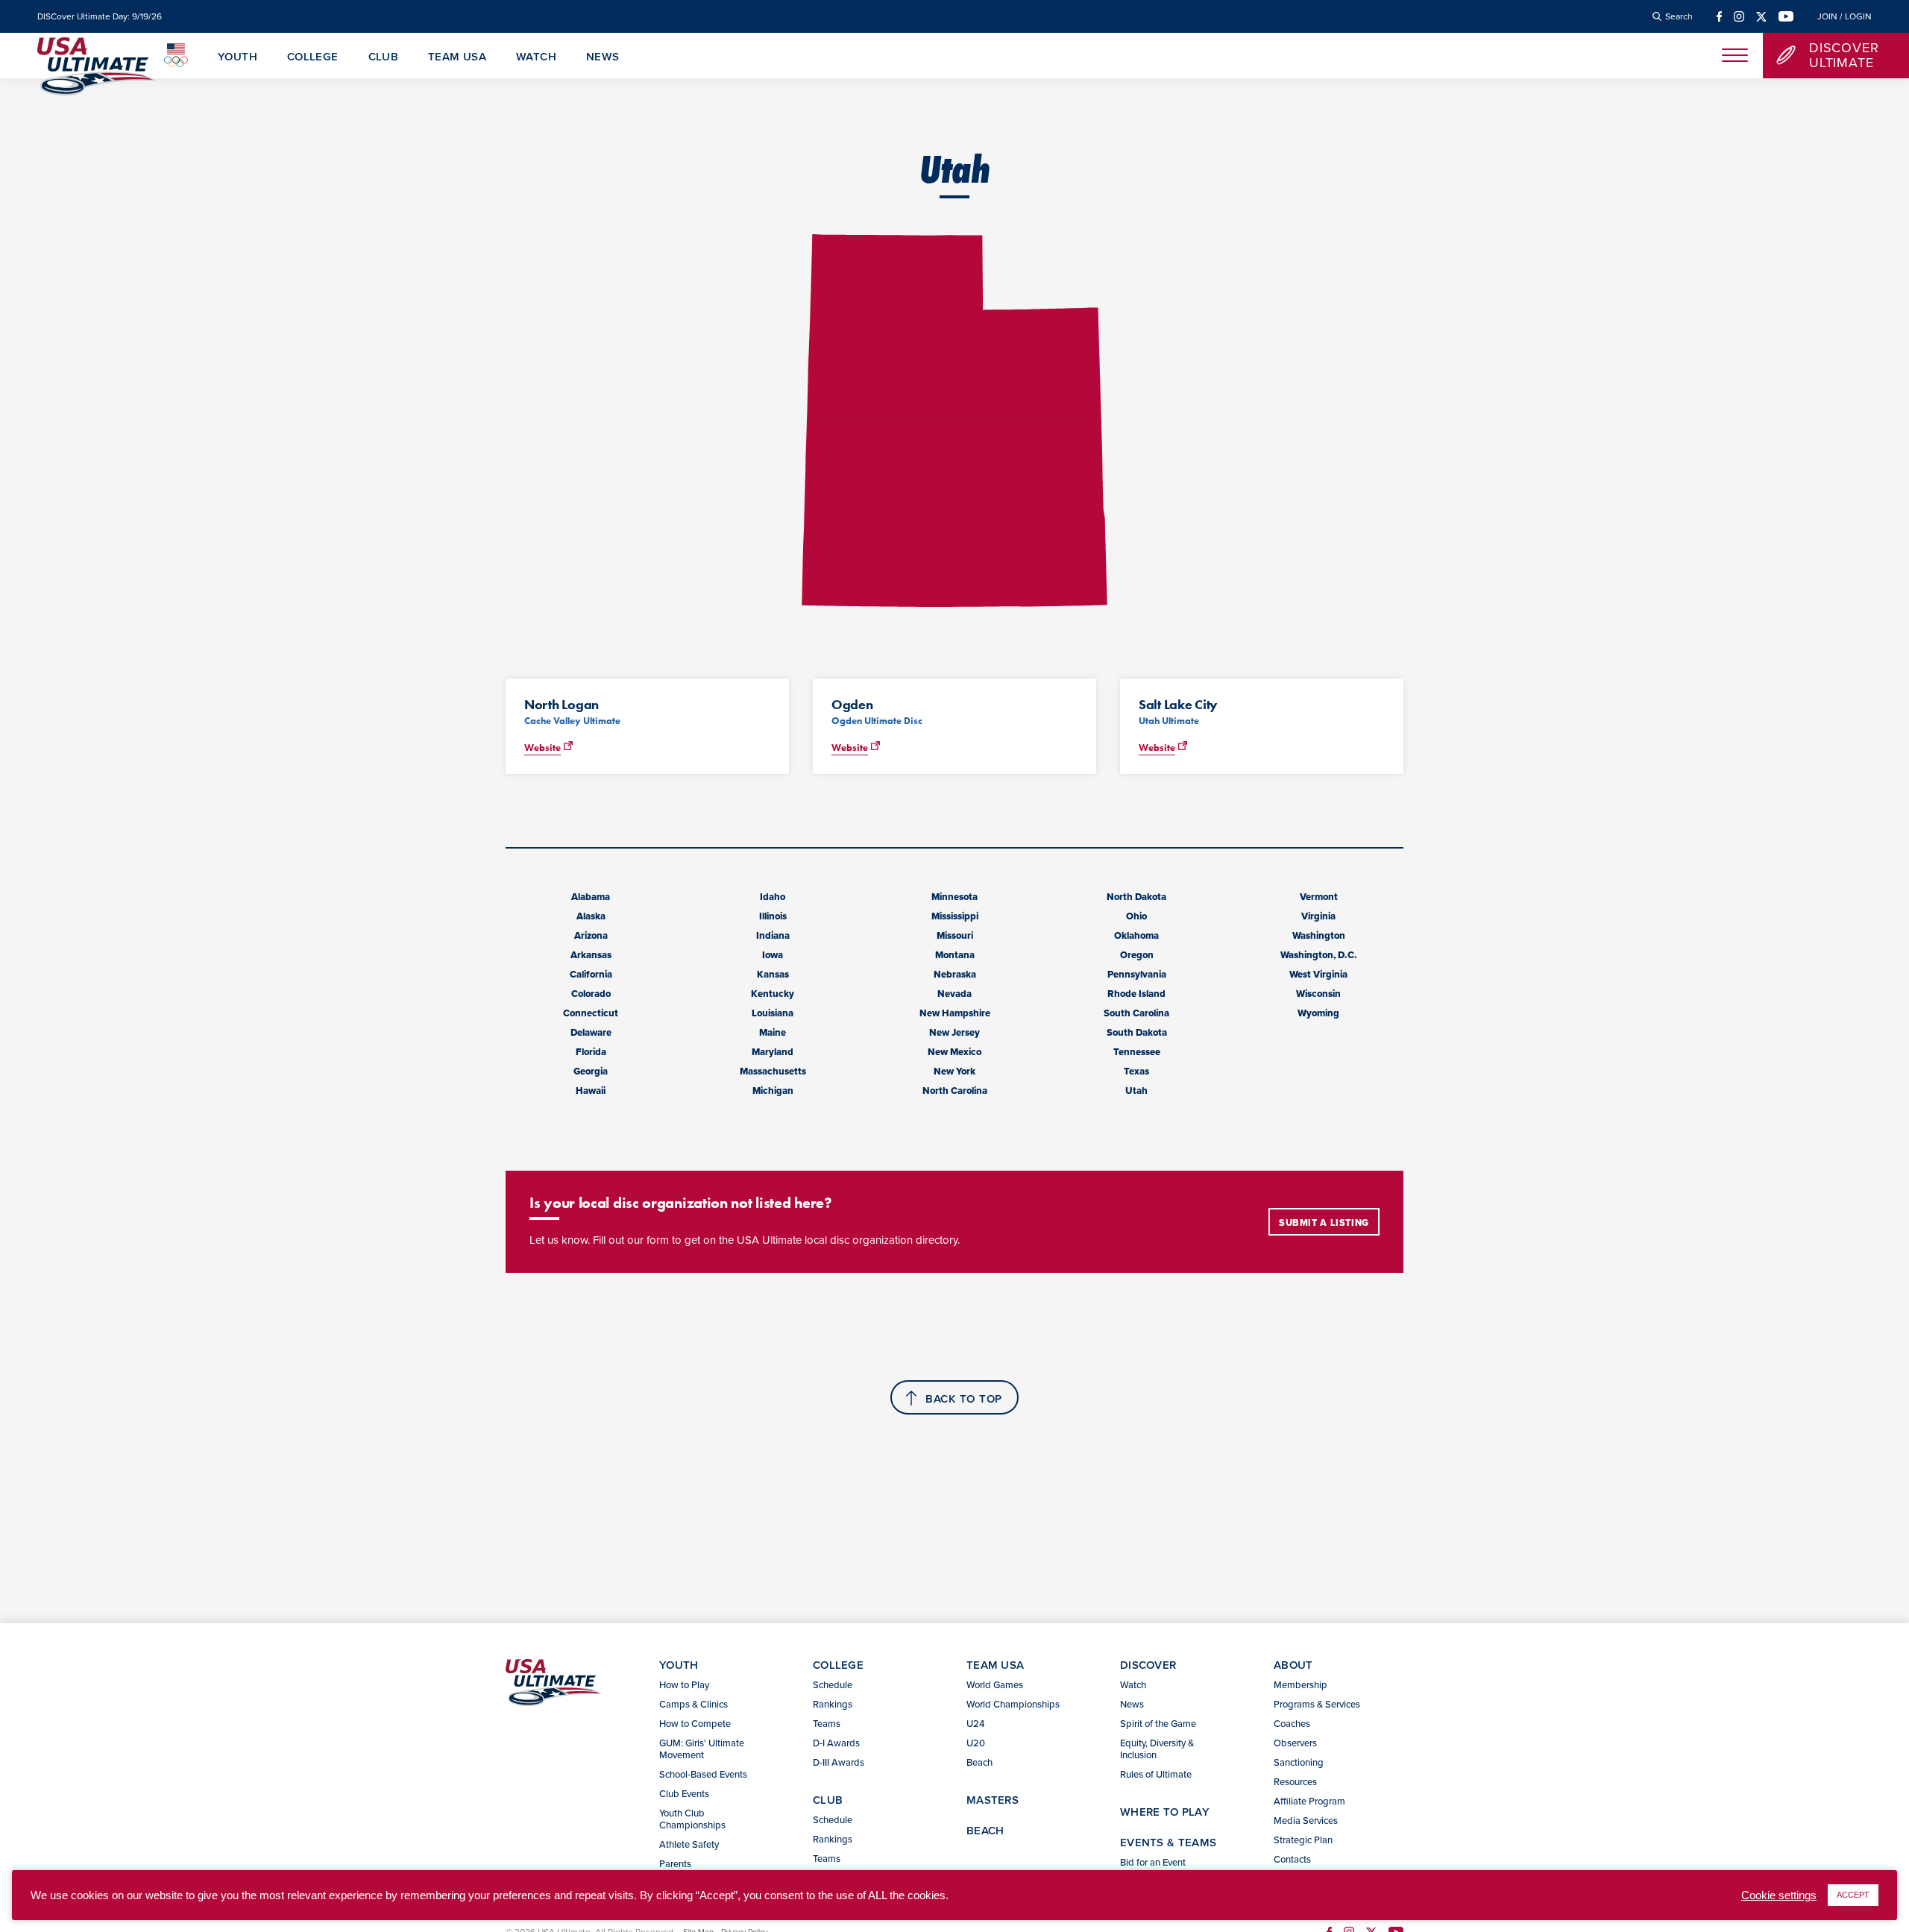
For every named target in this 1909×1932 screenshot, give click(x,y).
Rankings (833, 1704)
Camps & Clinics (694, 1704)
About (1293, 1665)
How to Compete (695, 1723)
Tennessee (1137, 1052)
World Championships (1013, 1704)
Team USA (457, 57)
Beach (979, 1762)
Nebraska (955, 974)
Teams (827, 1723)
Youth (238, 57)
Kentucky (773, 994)
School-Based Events (703, 1774)
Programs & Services (1317, 1704)
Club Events (684, 1793)
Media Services (1306, 1820)
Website (542, 748)
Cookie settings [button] (1779, 1895)
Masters (993, 1800)
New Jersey (954, 1032)
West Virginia (1318, 974)
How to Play (684, 1684)
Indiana (773, 935)
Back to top (964, 1398)
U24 (975, 1723)
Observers (1295, 1743)
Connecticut (591, 1013)
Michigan (773, 1091)
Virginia (1318, 916)
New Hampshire (955, 1013)
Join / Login (1844, 16)
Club (384, 57)
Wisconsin (1318, 994)
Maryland (773, 1052)
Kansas (773, 974)
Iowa (773, 955)
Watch (536, 57)
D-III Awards (839, 1762)
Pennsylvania (1137, 974)
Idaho (773, 897)
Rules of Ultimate (1156, 1774)
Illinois (773, 916)
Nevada (954, 994)
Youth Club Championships (692, 1819)
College (313, 57)
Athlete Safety (689, 1844)
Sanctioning (1299, 1762)
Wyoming (1318, 1013)
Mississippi (955, 916)
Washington (1319, 935)
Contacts (1292, 1859)
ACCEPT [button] (1853, 1895)
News (603, 57)
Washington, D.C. (1319, 955)
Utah (1136, 1091)
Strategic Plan (1303, 1840)
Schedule (833, 1684)
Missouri (955, 935)
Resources (1295, 1781)
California (591, 974)
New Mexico (954, 1052)
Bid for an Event (1153, 1862)
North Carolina (955, 1091)
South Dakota (1137, 1032)
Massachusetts (773, 1071)
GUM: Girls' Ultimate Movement (702, 1749)
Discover (1148, 1665)
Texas (1136, 1071)
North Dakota (1136, 897)
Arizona (591, 935)
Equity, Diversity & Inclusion (1157, 1749)
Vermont (1319, 897)
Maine (773, 1032)
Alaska (591, 916)
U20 (976, 1743)
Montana (955, 955)
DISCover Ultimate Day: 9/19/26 (100, 16)
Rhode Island (1136, 994)
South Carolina (1136, 1013)
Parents (675, 1863)
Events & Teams (1168, 1842)
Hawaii (591, 1091)
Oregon (1137, 955)
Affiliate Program (1309, 1801)
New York (954, 1071)
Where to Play (1165, 1812)
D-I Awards (836, 1743)
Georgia (591, 1071)
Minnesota (954, 897)
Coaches (1292, 1723)
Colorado (591, 994)
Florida (591, 1052)
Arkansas (591, 955)
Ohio (1136, 916)
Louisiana (773, 1013)
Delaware (591, 1032)
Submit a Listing (1324, 1223)
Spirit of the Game (1158, 1723)
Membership (1301, 1684)
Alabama (591, 897)
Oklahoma (1136, 935)
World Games (995, 1684)
